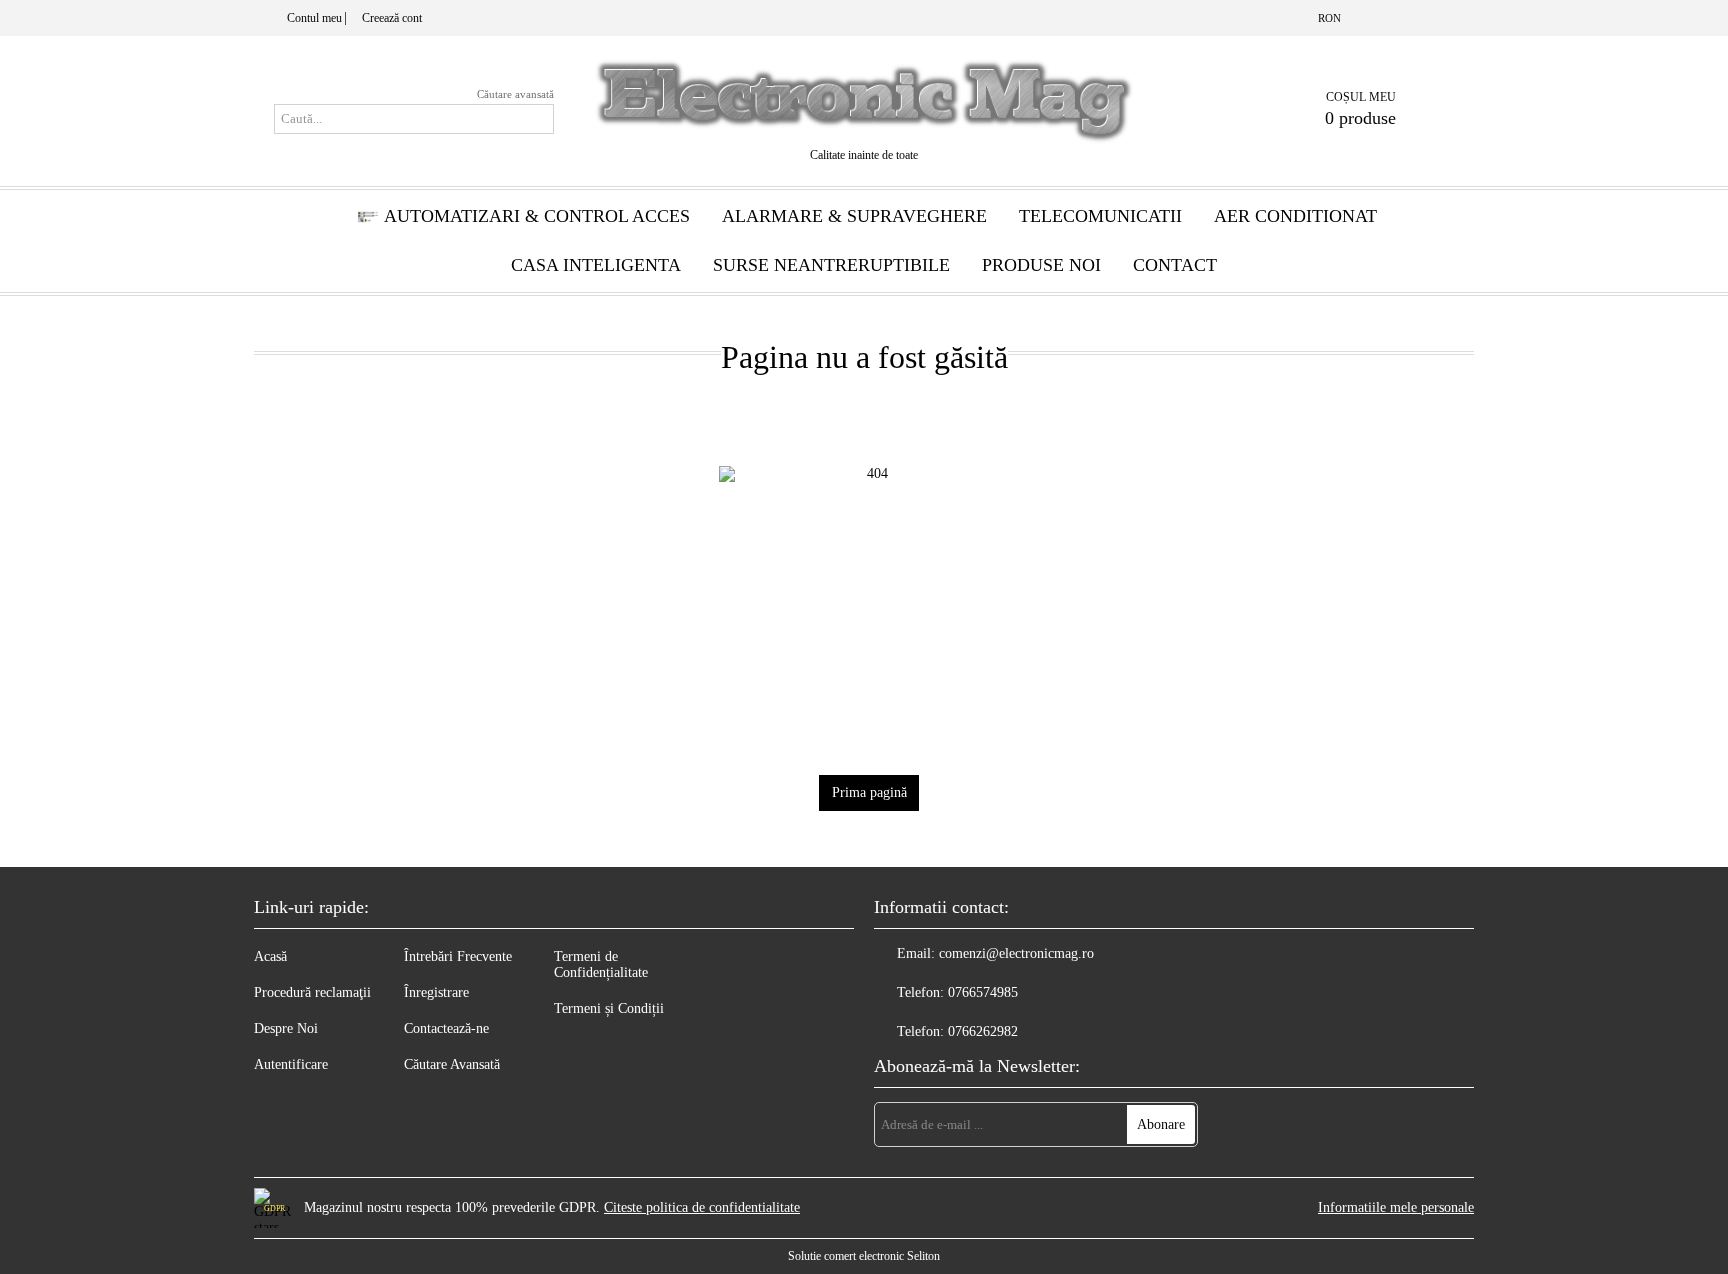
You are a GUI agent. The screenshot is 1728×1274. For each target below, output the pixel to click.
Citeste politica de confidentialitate (702, 1207)
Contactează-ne (446, 1028)
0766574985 (983, 992)
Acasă (270, 956)
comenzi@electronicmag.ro (1016, 953)
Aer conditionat (1295, 216)
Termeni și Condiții (609, 1008)
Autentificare (291, 1064)
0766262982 (983, 1031)
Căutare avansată (515, 94)
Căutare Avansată (452, 1064)
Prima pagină (869, 792)
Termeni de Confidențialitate (601, 964)
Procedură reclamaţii (312, 992)
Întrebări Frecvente (458, 956)
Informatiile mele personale (1396, 1207)
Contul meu (314, 18)
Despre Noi (286, 1028)
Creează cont (392, 18)
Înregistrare (436, 992)
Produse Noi (1041, 265)
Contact (1175, 265)
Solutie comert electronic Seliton (864, 1256)
